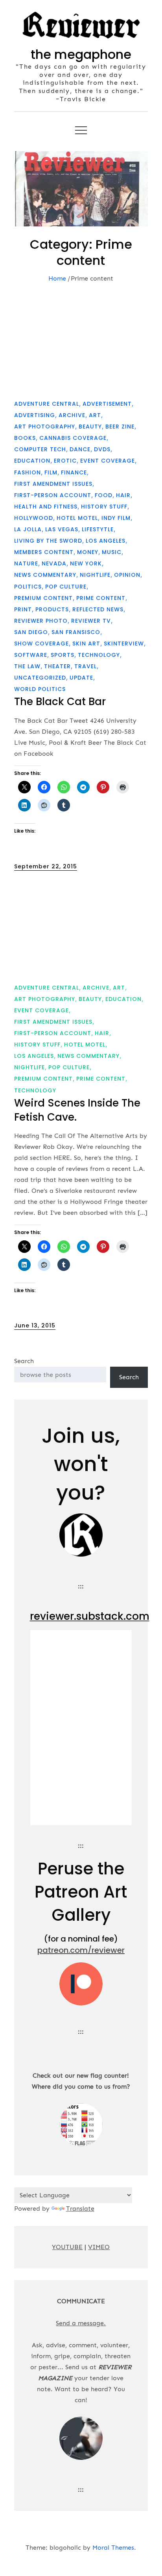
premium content (43, 598)
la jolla (28, 529)
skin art (86, 644)
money (88, 552)
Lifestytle (98, 529)
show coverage (41, 644)
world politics (40, 689)
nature (26, 563)
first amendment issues (53, 484)
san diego (31, 632)
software (31, 655)
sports (63, 655)
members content (44, 552)
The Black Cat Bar (60, 702)
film (51, 472)
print (23, 609)
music (112, 552)
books (25, 438)
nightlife (95, 575)
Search (24, 1361)
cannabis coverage (73, 438)
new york (86, 563)
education (32, 461)
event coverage (108, 461)
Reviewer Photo (41, 621)
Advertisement (107, 404)
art (95, 415)
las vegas (62, 529)
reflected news (98, 609)
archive (72, 415)
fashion (28, 472)
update (81, 678)
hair (123, 495)
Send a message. (81, 2323)
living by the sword (48, 541)
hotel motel (77, 518)
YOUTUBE (67, 2247)
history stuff (104, 507)
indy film (116, 518)
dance (80, 449)
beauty (90, 427)
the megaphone (81, 54)
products (52, 609)
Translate (80, 2209)
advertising (35, 415)
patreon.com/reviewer (81, 1950)
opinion (127, 575)
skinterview (124, 644)
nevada (54, 563)
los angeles (106, 541)
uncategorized (40, 678)
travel (86, 666)
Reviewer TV (91, 621)
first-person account (53, 495)
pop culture (66, 587)
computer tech (40, 449)
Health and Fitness (46, 507)
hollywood (34, 518)
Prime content (101, 598)
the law (27, 666)
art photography (45, 427)
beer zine (120, 427)
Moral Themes (113, 2548)
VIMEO (99, 2247)
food (104, 495)
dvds (102, 449)
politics (28, 587)
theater (57, 666)
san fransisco (76, 632)
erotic (65, 461)
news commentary (45, 575)
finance (74, 472)
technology (99, 655)
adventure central (47, 404)
